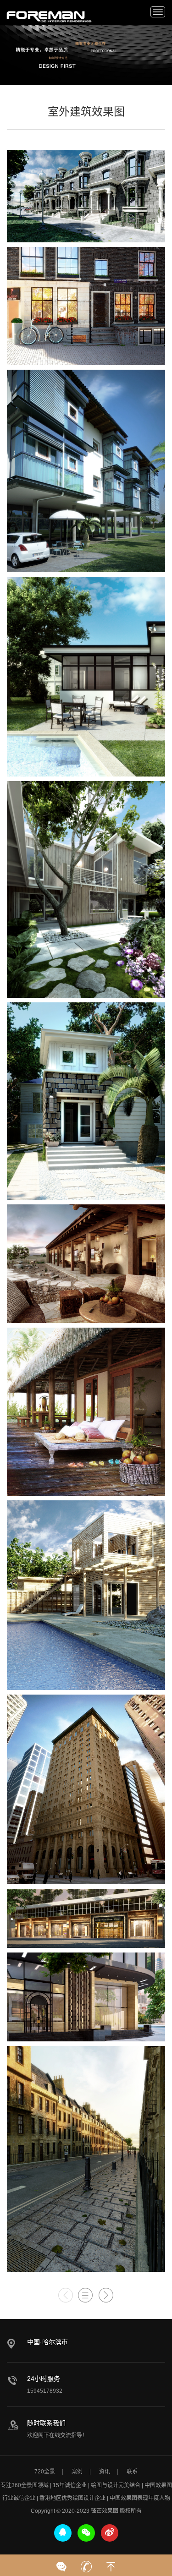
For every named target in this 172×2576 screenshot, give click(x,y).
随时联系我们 (46, 2423)
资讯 (105, 2472)
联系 (132, 2472)
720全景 (45, 2472)
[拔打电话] (86, 2564)
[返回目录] (85, 2295)
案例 (77, 2472)
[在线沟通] (61, 2564)
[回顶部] (111, 2564)
